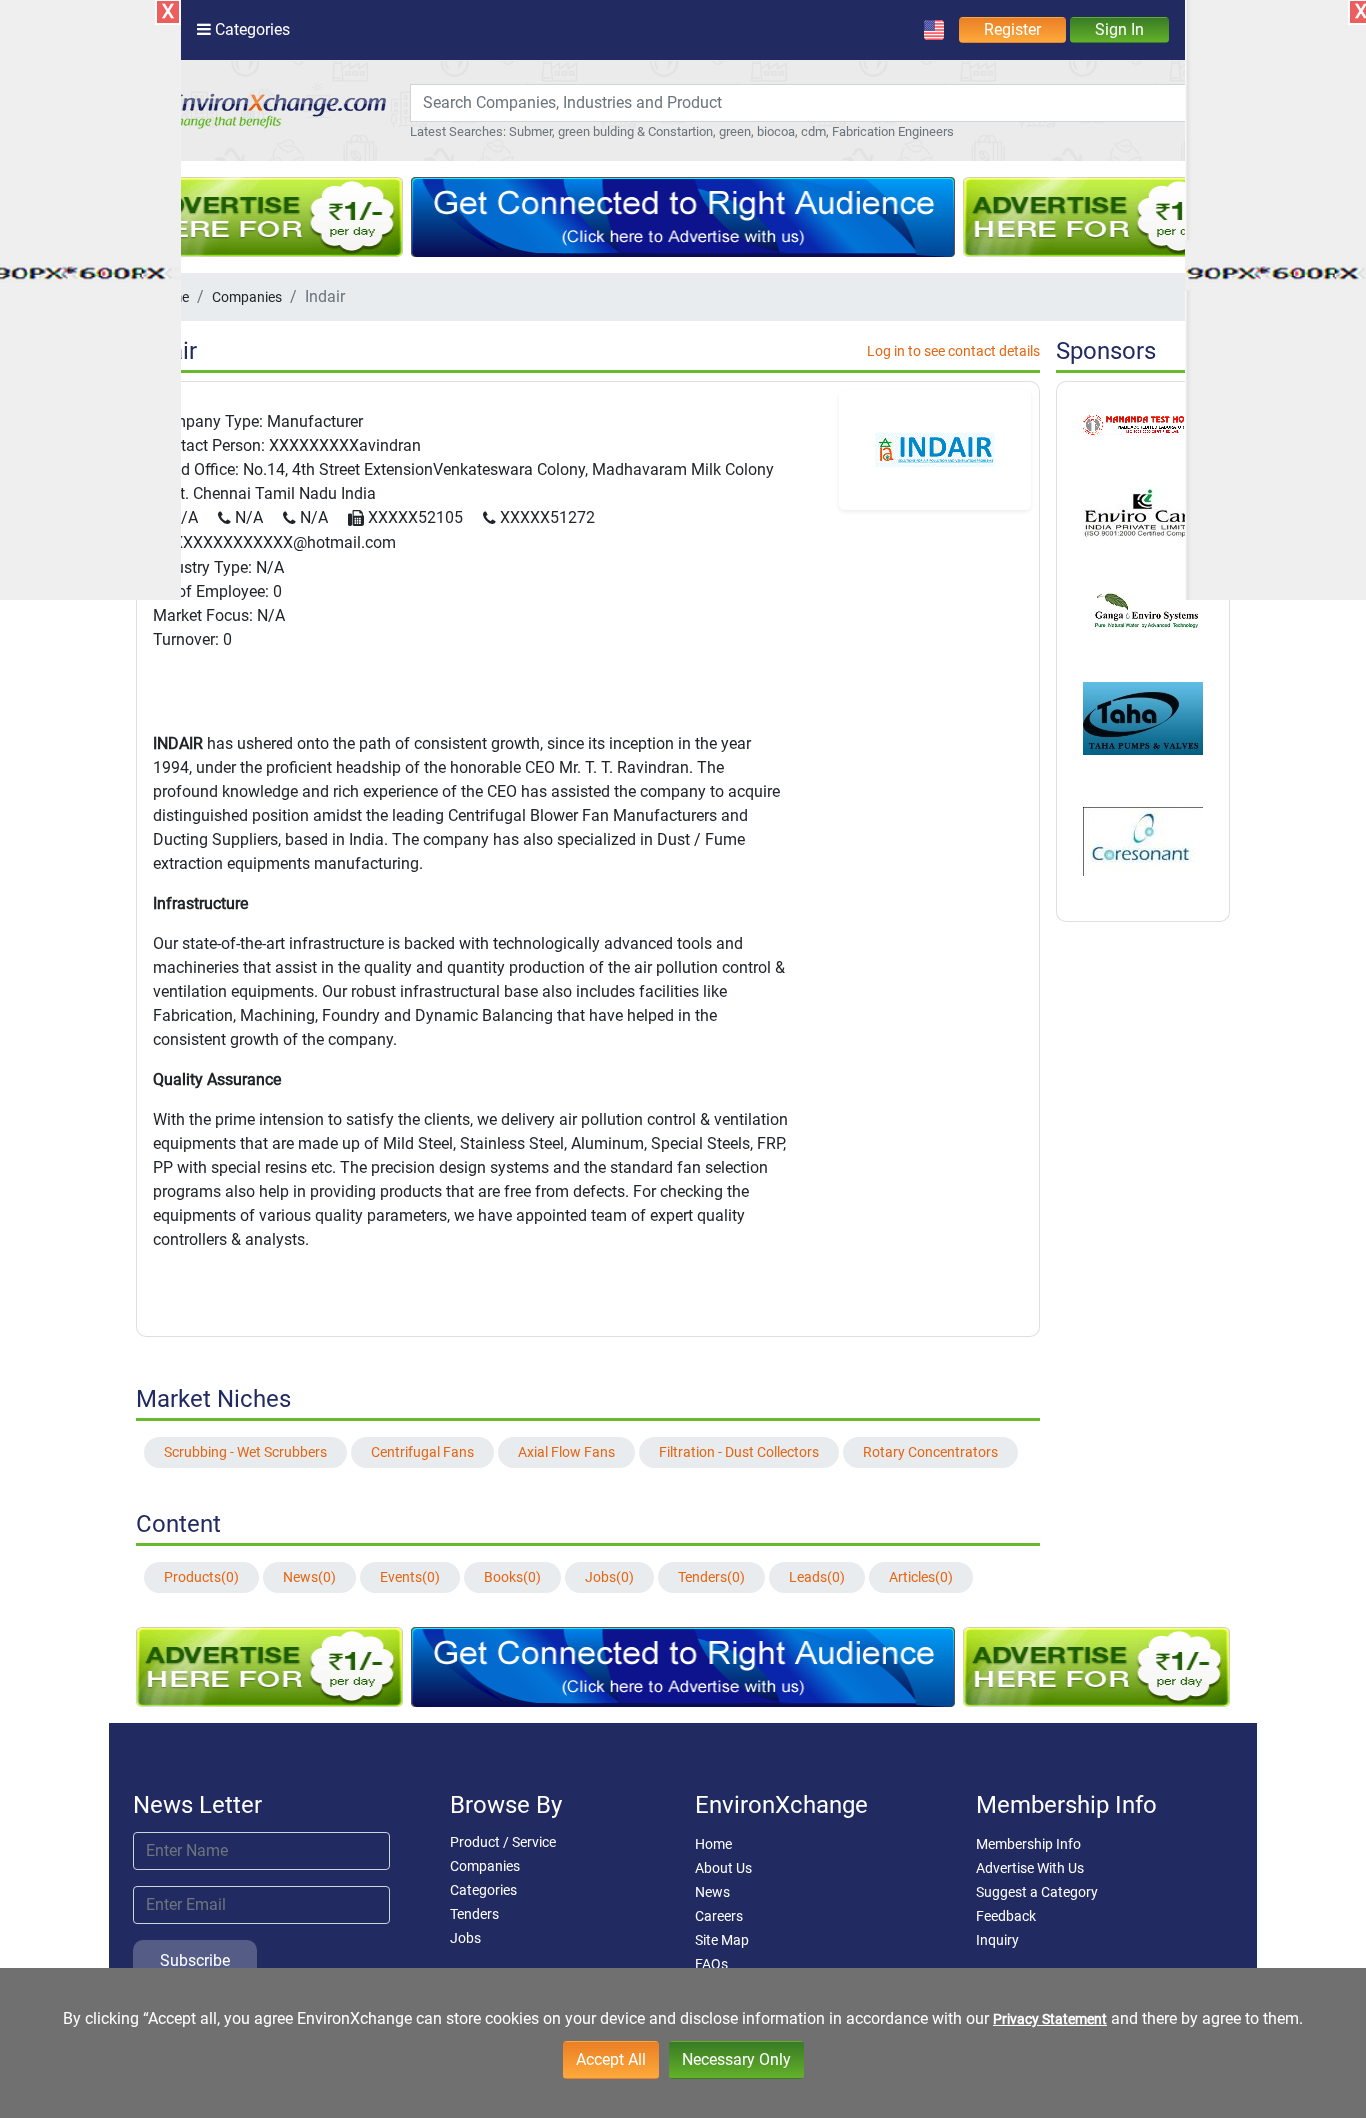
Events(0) (410, 1577)
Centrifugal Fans (422, 1452)
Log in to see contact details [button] (953, 351)
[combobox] (805, 103)
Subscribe (195, 1960)
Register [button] (1012, 29)
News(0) (309, 1577)
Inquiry (997, 1940)
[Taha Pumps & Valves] (1143, 717)
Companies (247, 297)
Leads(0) (817, 1577)
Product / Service (503, 1842)
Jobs (465, 1938)
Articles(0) (921, 1577)
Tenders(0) (711, 1577)
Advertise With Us (1030, 1868)
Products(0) (201, 1577)
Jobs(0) (609, 1577)
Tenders (474, 1914)
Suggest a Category (1037, 1892)
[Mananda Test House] (1143, 424)
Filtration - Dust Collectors (739, 1452)
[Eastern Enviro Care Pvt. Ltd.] (1143, 511)
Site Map (722, 1940)
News (712, 1892)
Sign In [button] (1119, 29)
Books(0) (512, 1577)
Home (713, 1844)
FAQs (711, 1964)
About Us (723, 1868)
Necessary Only (736, 2059)
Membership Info (1028, 1844)
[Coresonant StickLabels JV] (1143, 840)
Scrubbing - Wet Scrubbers (245, 1452)
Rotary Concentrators (930, 1452)
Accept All (611, 2059)
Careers (719, 1916)
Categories (483, 1890)
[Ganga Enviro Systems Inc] (1143, 608)
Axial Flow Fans (566, 1452)
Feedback (1006, 1916)
